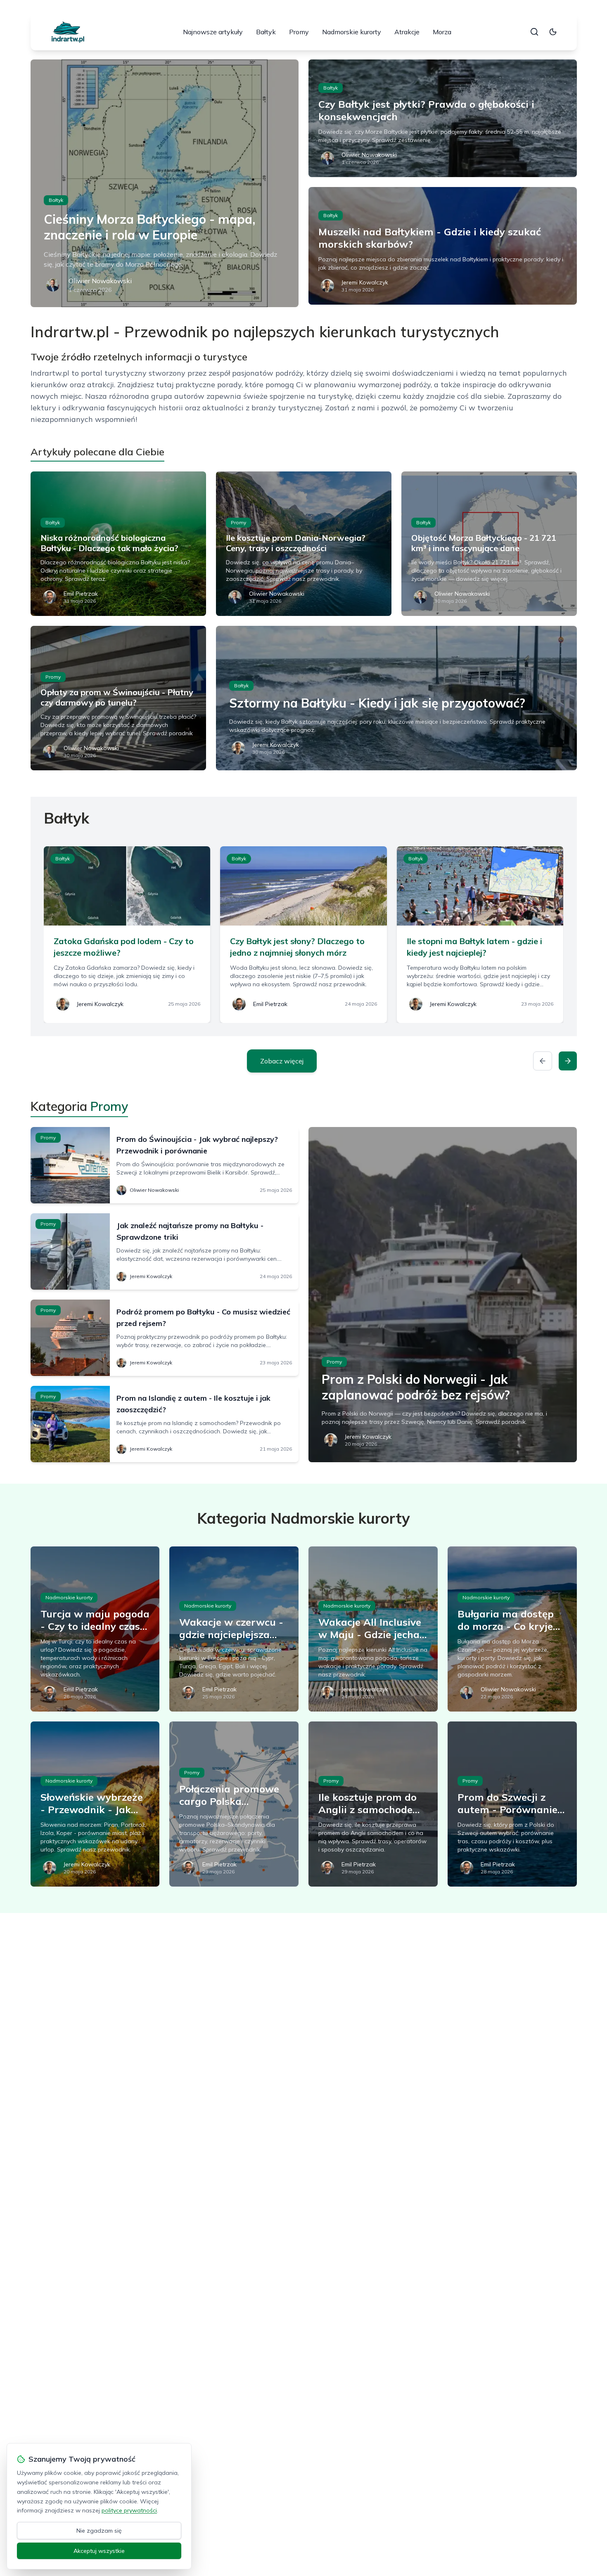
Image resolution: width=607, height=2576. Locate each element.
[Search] (534, 32)
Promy (299, 32)
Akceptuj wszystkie (99, 2551)
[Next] (568, 1061)
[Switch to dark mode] (553, 32)
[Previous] (543, 1061)
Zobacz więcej (282, 1061)
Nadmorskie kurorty (352, 32)
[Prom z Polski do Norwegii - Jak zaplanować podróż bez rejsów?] (443, 1295)
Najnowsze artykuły (213, 32)
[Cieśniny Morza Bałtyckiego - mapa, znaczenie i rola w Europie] (165, 183)
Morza (442, 32)
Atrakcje (407, 32)
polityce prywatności (129, 2510)
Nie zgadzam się (99, 2531)
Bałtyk (266, 32)
